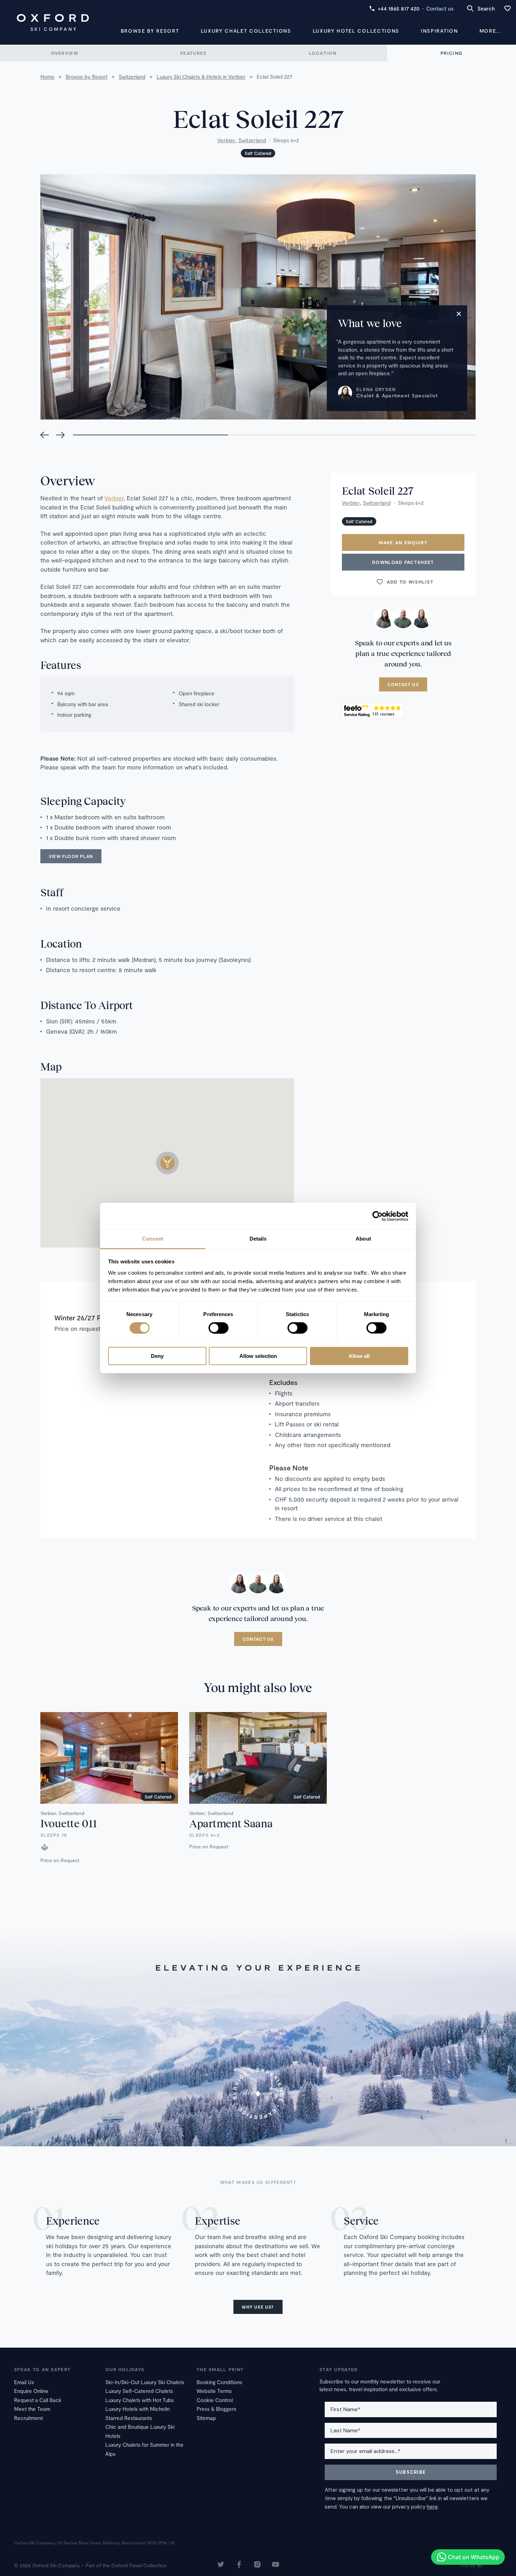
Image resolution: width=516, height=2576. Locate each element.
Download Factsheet (403, 562)
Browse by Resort (150, 31)
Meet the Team (32, 2409)
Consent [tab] (153, 1239)
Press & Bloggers (216, 2409)
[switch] (219, 1328)
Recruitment (28, 2418)
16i (479, 2565)
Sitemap (206, 2418)
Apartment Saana (231, 1823)
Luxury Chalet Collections (246, 31)
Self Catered (258, 153)
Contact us (440, 8)
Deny (157, 1356)
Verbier (226, 140)
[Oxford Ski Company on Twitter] (221, 2565)
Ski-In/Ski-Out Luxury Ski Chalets (145, 2382)
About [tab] (363, 1239)
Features (193, 53)
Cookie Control (215, 2400)
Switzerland (252, 140)
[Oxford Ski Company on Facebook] (239, 2565)
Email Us (24, 2382)
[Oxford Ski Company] (53, 22)
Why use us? (258, 2307)
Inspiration (439, 31)
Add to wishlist (410, 582)
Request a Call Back (38, 2400)
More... (490, 31)
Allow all (359, 1356)
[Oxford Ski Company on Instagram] (257, 2565)
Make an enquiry (403, 542)
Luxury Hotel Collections (356, 31)
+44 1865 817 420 (399, 8)
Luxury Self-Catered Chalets (139, 2391)
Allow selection (258, 1356)
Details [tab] (258, 1239)
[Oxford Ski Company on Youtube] (276, 2565)
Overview (65, 53)
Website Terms (214, 2391)
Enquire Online (31, 2391)
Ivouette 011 (68, 1823)
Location (323, 53)
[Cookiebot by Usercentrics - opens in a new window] (378, 1216)
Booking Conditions (219, 2382)
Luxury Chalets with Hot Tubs (140, 2400)
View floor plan (71, 856)
